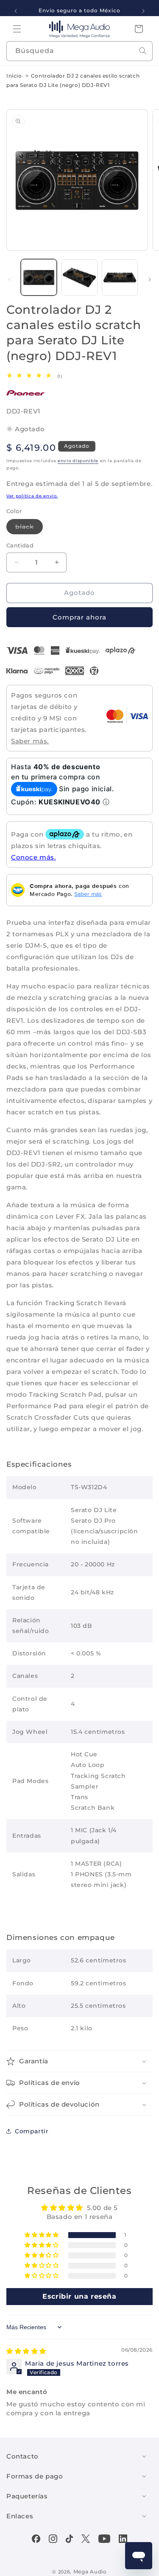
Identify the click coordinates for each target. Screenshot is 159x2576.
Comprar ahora (79, 617)
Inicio (14, 76)
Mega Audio (90, 2572)
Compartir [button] (32, 2131)
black (29, 528)
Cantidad (20, 545)
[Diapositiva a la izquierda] (9, 279)
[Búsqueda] (143, 51)
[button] (17, 29)
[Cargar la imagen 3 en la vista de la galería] (120, 277)
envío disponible (78, 461)
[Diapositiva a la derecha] (150, 279)
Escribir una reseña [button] (79, 2296)
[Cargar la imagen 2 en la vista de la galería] (79, 277)
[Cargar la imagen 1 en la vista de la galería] (39, 277)
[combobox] (79, 51)
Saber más (88, 894)
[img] (26, 2351)
